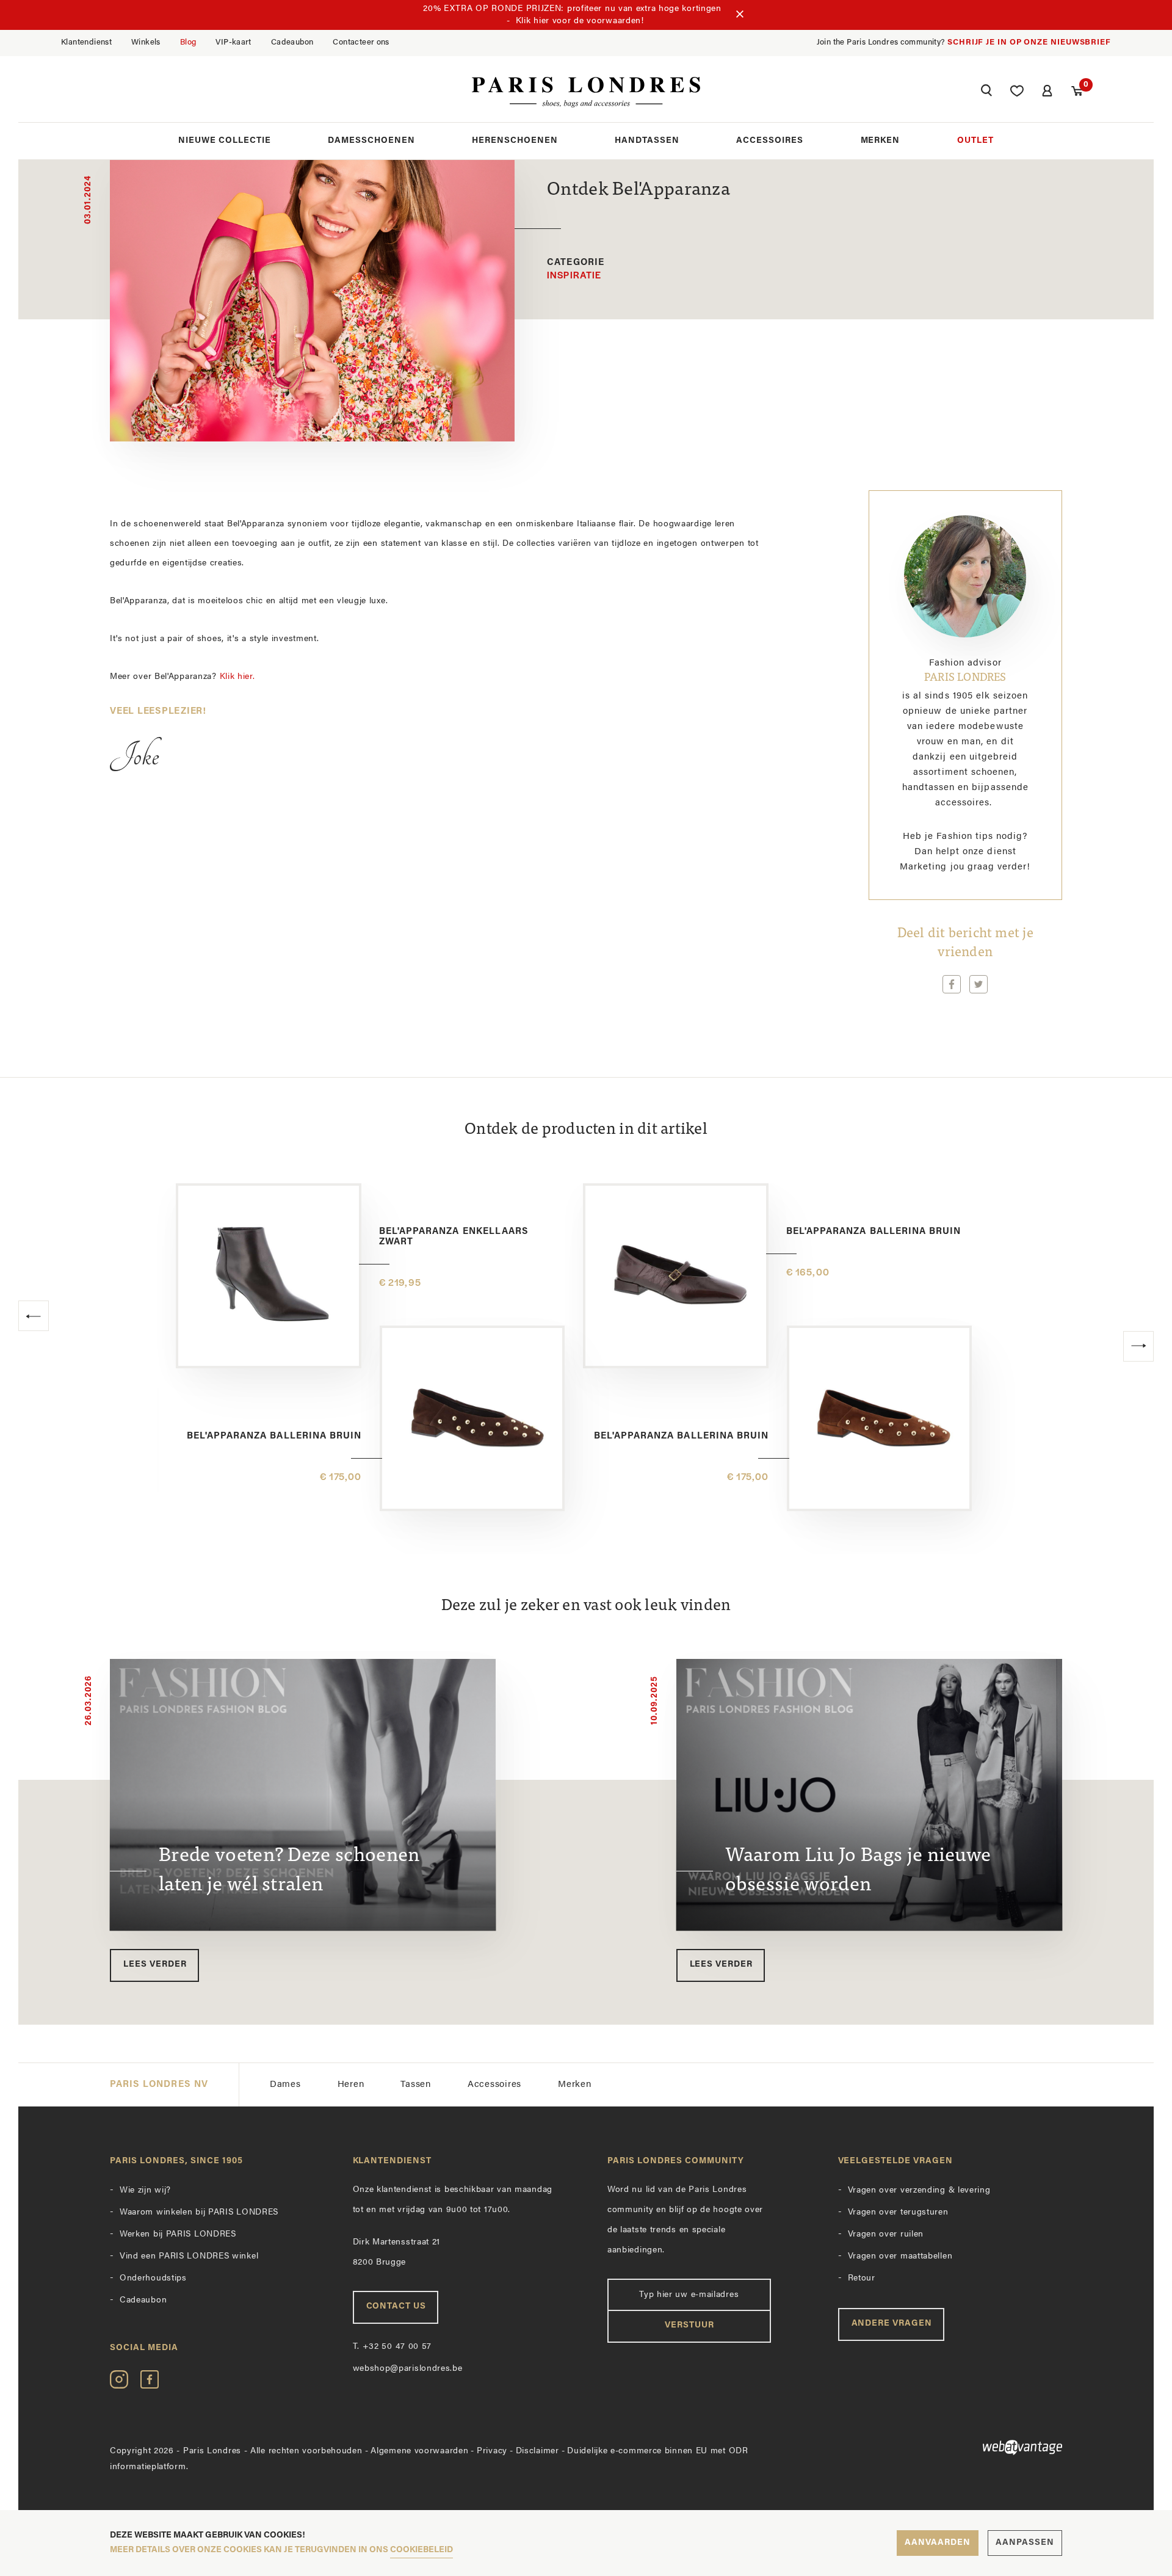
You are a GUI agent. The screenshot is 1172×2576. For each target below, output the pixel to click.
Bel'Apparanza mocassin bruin (465, 1232)
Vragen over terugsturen (898, 2212)
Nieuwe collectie (225, 141)
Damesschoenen (371, 141)
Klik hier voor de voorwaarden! (580, 21)
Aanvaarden (938, 2543)
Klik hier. (239, 677)
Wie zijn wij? (145, 2190)
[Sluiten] (740, 15)
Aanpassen (1025, 2543)
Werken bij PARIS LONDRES (178, 2234)
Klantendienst (86, 42)
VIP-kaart (233, 42)
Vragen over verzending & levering (919, 2190)
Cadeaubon (292, 42)
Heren (351, 2085)
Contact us (396, 2306)
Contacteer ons (361, 42)
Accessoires (770, 141)
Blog (188, 42)
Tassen (416, 2085)
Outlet (975, 141)
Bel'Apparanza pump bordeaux (276, 1436)
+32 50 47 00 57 (392, 2347)
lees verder (155, 1965)
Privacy (492, 2451)
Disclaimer (537, 2451)
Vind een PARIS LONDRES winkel (189, 2256)
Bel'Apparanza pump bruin (695, 1436)
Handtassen (647, 141)
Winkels (146, 42)
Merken (881, 141)
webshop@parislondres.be (408, 2369)
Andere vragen (892, 2324)
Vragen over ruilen (886, 2234)
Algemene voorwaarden (419, 2451)
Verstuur (689, 2325)
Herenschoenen (515, 141)
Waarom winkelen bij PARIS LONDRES (199, 2212)
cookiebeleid (421, 2550)
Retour (862, 2278)
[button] (986, 92)
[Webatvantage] (950, 2447)
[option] (586, 1369)
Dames (285, 2085)
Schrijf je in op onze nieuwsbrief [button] (1029, 42)
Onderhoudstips (153, 2278)
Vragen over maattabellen (900, 2256)
